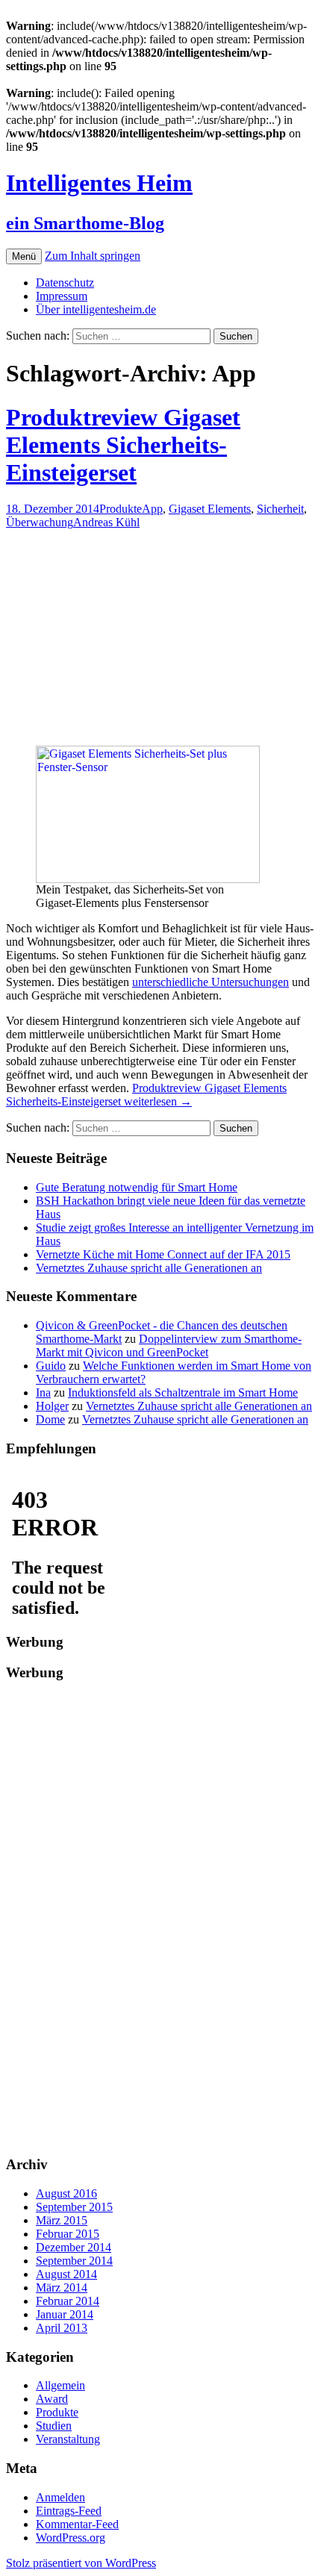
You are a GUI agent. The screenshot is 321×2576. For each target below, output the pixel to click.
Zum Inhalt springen (93, 256)
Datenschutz (65, 283)
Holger (52, 1406)
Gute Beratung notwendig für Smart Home (137, 1187)
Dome (50, 1419)
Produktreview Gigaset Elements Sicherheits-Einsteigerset (123, 445)
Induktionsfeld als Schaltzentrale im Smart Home (183, 1393)
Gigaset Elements (210, 509)
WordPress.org (71, 2538)
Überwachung (40, 522)
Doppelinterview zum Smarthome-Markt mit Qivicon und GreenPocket (169, 1345)
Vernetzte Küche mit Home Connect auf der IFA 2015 (163, 1254)
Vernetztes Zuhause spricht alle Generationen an (149, 1268)
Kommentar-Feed (77, 2524)
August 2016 (66, 2193)
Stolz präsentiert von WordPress (81, 2563)
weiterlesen (146, 1095)
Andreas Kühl (106, 522)
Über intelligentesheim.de (96, 309)
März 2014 (62, 2287)
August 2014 (66, 2274)
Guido (51, 1366)
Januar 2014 (65, 2314)
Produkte (121, 509)
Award (52, 2399)
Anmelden (60, 2497)
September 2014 (74, 2261)
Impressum (62, 296)
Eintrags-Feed (69, 2511)
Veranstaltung (68, 2439)
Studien (54, 2426)
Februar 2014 (68, 2301)
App (152, 509)
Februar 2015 (68, 2234)
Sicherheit (280, 509)
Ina (43, 1393)
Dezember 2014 (74, 2247)
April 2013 (62, 2328)
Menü (24, 256)
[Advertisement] (194, 643)
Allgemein (60, 2385)
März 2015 (62, 2220)
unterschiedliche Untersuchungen (211, 982)
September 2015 (74, 2207)
